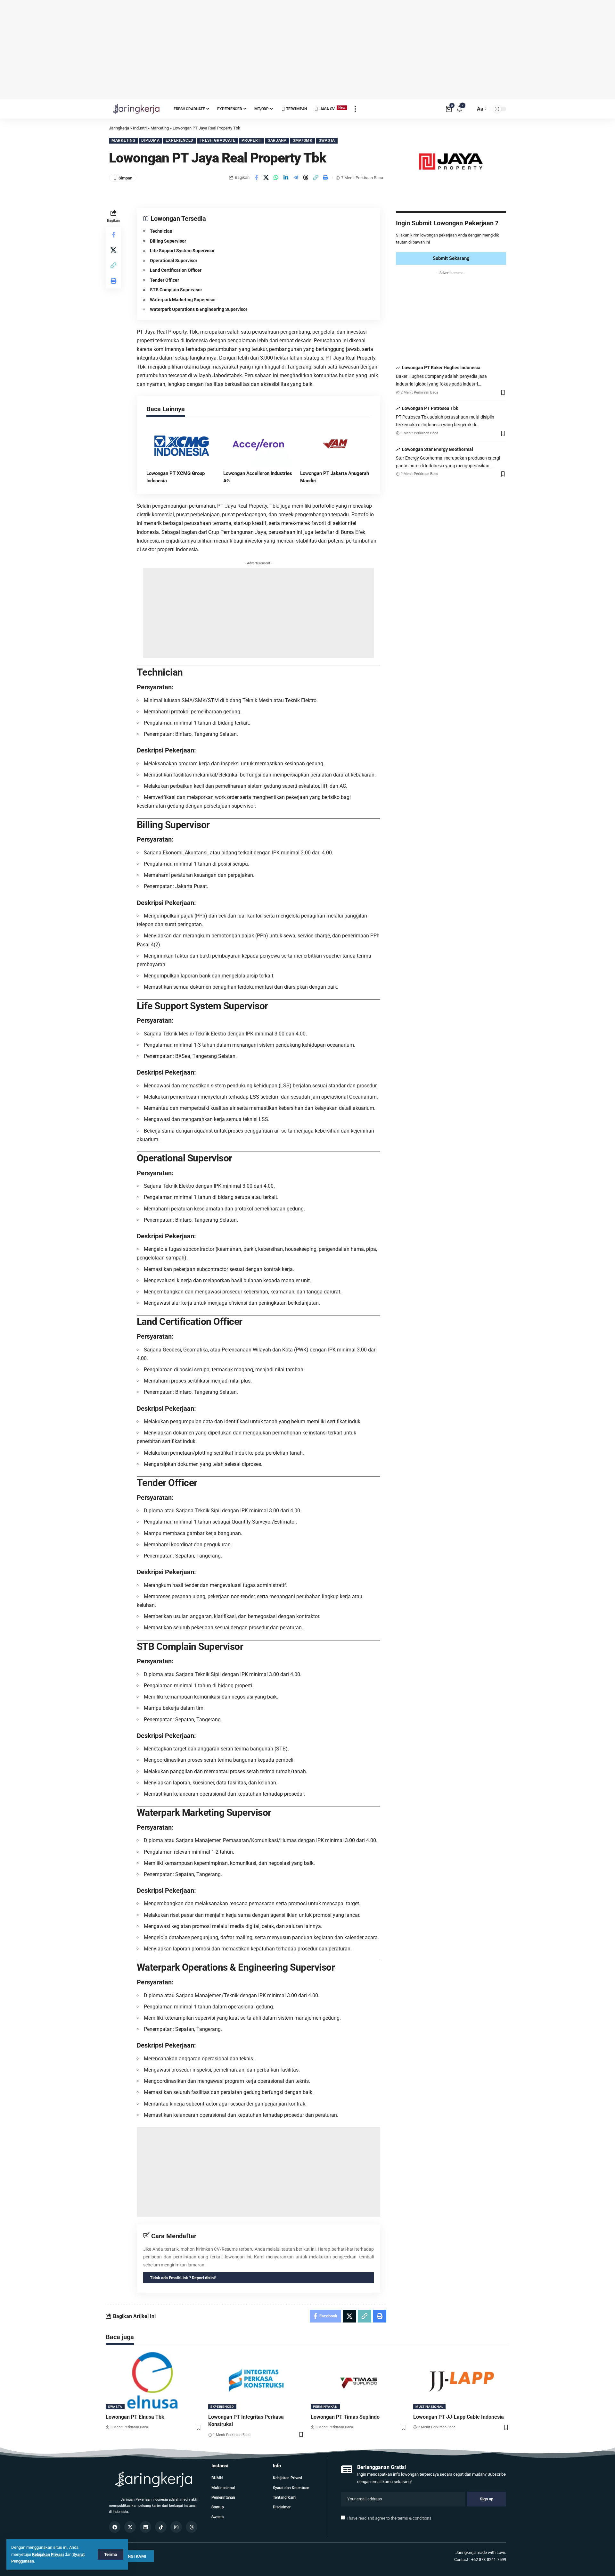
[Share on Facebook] (256, 178)
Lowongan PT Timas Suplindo (345, 2417)
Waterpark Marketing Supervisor (183, 300)
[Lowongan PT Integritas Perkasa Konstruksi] (256, 2381)
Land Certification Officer (176, 270)
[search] (469, 109)
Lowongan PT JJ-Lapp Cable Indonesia (459, 2417)
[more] (355, 109)
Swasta (327, 140)
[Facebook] (115, 2527)
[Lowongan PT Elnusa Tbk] (154, 2381)
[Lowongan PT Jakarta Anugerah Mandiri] (335, 445)
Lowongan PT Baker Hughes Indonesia (441, 368)
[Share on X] (266, 178)
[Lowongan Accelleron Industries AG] (258, 445)
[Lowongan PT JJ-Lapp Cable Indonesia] (461, 2381)
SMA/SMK (303, 140)
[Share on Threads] (306, 178)
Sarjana (277, 140)
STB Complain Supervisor (176, 290)
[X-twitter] (130, 2527)
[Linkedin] (145, 2527)
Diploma (150, 140)
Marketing (123, 140)
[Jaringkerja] (136, 109)
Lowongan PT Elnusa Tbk (135, 2417)
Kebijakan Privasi (48, 2554)
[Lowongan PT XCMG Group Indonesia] (182, 445)
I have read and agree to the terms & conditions (389, 2518)
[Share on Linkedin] (286, 178)
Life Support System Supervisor (182, 251)
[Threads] (192, 2527)
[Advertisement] (307, 50)
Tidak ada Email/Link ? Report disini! (183, 2278)
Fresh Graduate (217, 140)
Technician (161, 231)
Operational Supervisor (174, 261)
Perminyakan (325, 2407)
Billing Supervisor (168, 241)
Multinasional (429, 2407)
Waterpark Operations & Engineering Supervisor (199, 309)
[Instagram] (176, 2527)
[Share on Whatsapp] (276, 178)
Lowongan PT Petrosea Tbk (430, 409)
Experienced (180, 140)
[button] (316, 178)
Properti (252, 140)
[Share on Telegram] (296, 178)
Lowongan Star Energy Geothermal (438, 449)
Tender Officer (164, 280)
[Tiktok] (161, 2527)
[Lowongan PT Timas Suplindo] (359, 2381)
